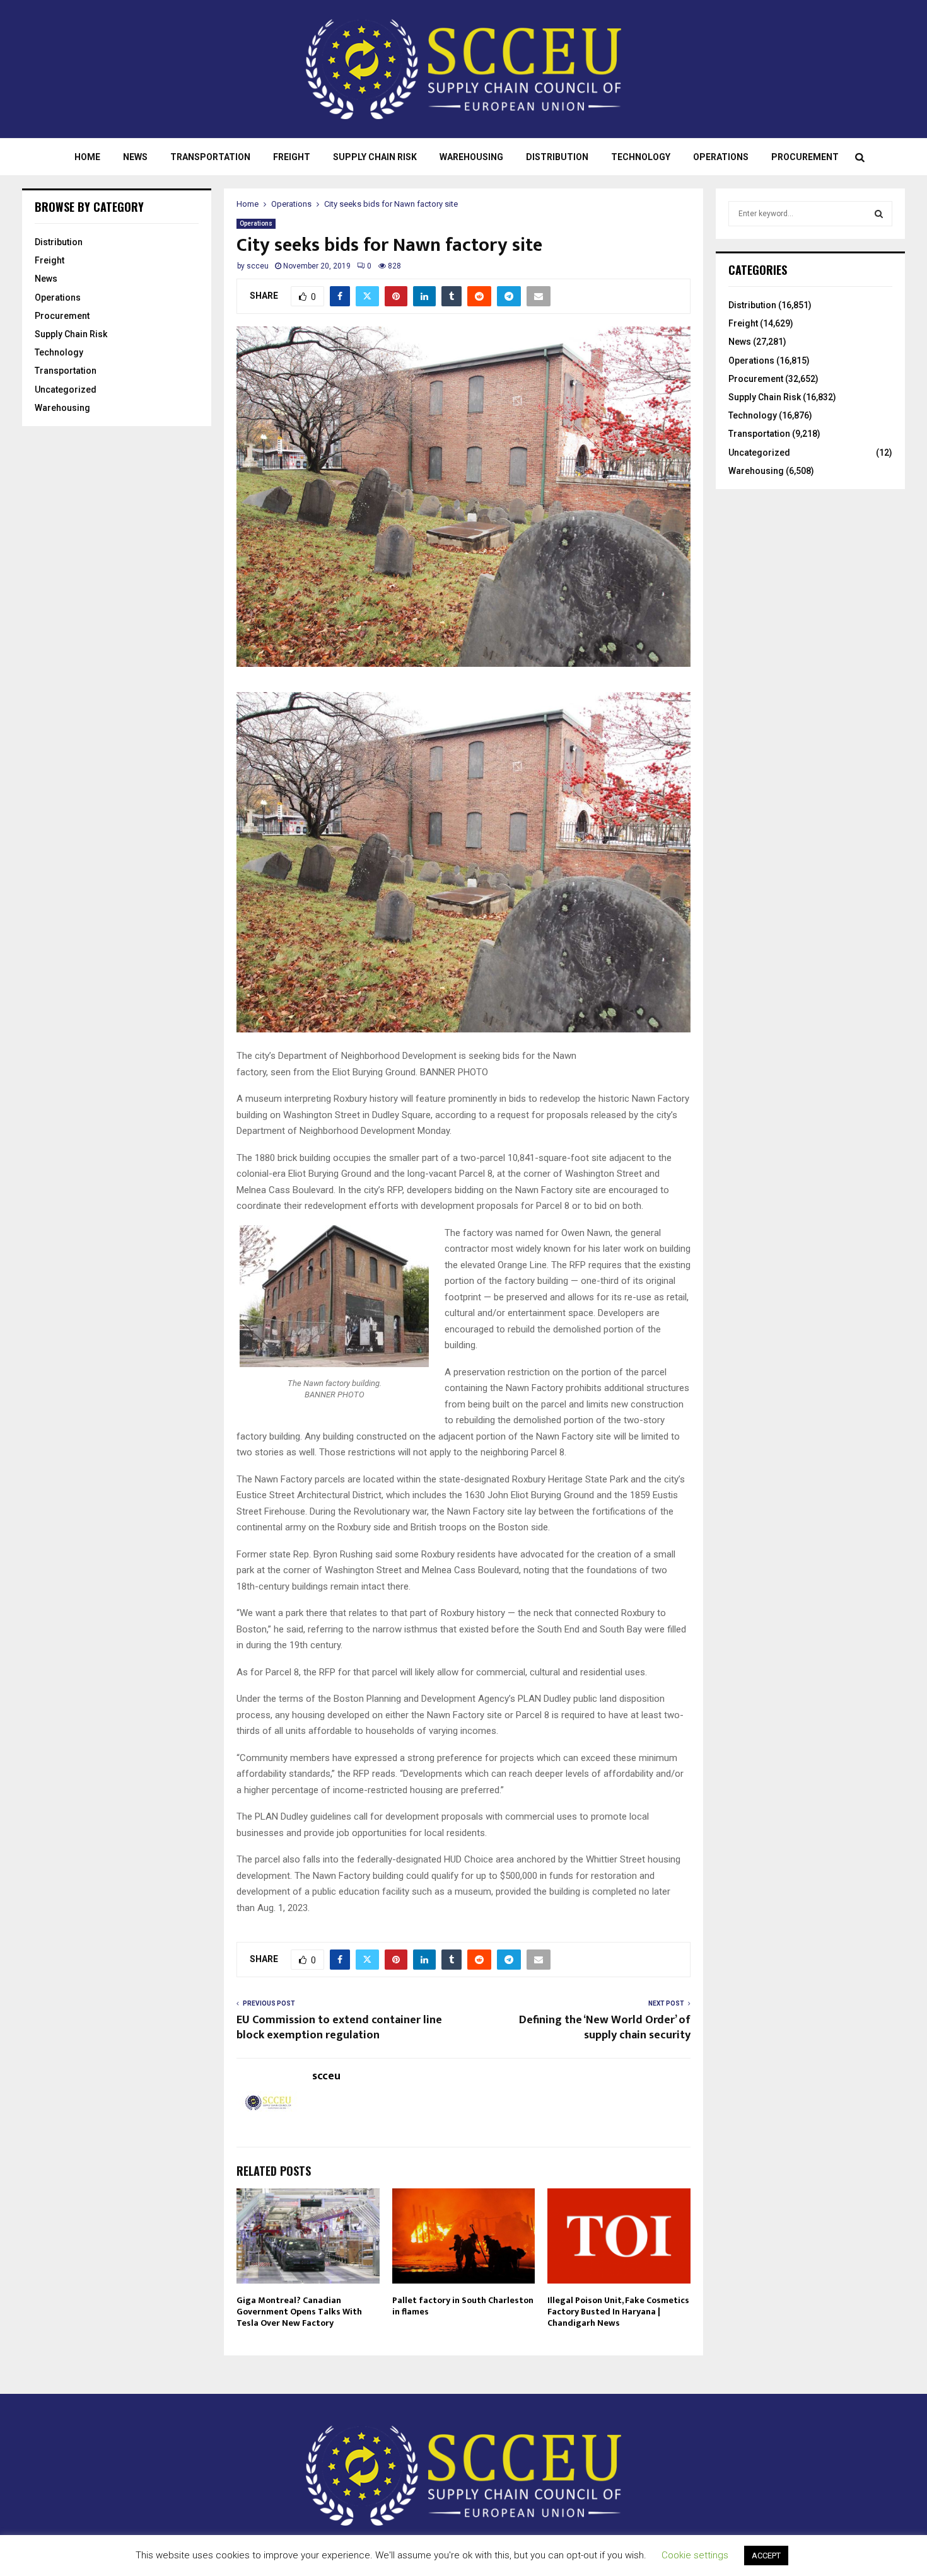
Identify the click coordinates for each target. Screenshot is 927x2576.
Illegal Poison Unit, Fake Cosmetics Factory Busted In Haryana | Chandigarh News (618, 2312)
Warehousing (471, 157)
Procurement (805, 157)
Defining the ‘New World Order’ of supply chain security (605, 2028)
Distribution (557, 157)
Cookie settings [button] (695, 2555)
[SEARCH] (879, 214)
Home (87, 157)
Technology (641, 157)
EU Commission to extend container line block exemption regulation (339, 2028)
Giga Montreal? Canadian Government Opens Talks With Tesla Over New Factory (299, 2312)
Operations (721, 157)
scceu (258, 266)
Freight (292, 157)
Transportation (210, 157)
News (135, 157)
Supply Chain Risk (375, 157)
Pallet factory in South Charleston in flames (463, 2306)
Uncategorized (66, 390)
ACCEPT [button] (766, 2556)
